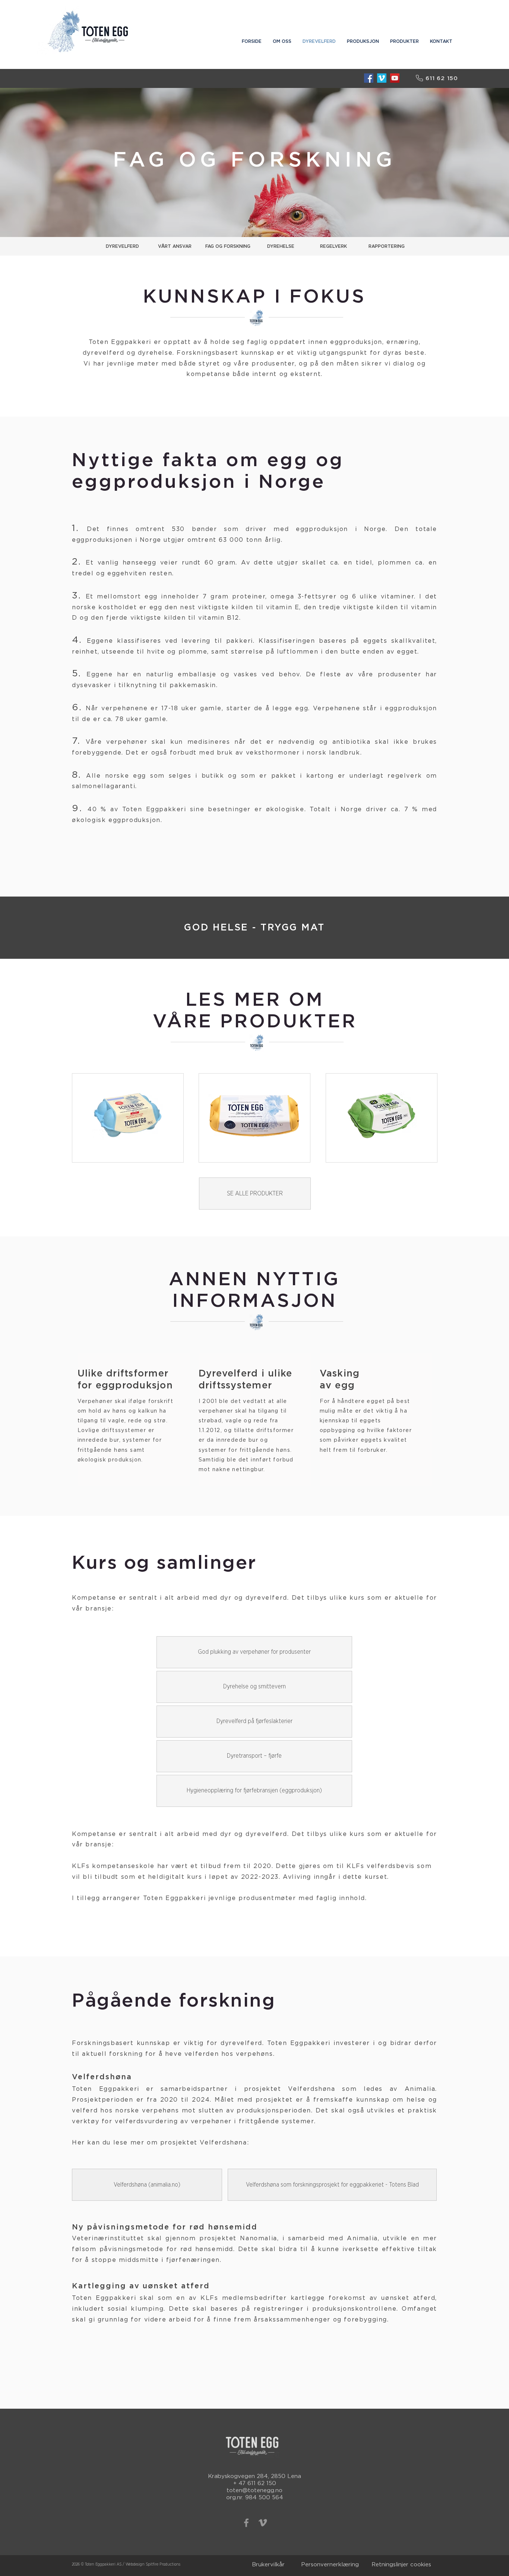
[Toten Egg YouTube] (395, 78)
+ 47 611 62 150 (255, 2483)
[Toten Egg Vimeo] (382, 78)
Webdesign (135, 2564)
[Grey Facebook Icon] (246, 2523)
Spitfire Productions (163, 2564)
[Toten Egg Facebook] (369, 78)
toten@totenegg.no (255, 2490)
